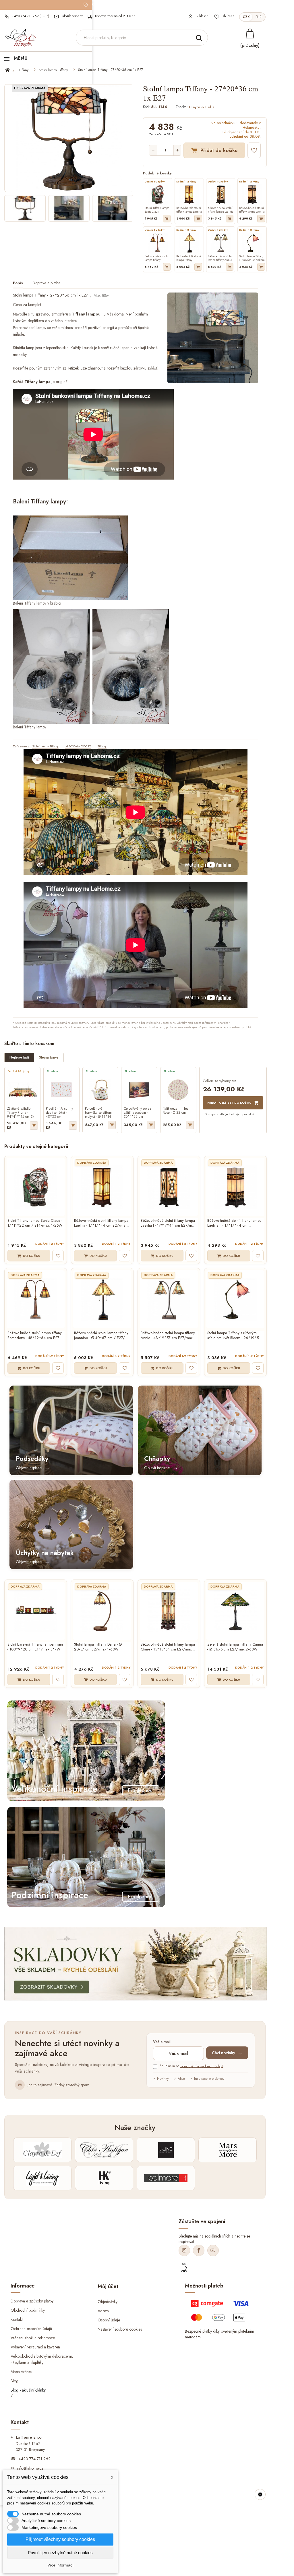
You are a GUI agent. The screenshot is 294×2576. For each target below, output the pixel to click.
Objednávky (108, 2302)
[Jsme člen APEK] (184, 2268)
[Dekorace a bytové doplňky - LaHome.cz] (21, 38)
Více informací (60, 2565)
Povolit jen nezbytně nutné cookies (60, 2553)
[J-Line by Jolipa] (166, 2150)
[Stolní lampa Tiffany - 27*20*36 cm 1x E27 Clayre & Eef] (25, 208)
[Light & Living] (42, 2178)
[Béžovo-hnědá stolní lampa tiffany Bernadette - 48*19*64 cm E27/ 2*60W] (36, 1299)
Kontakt (17, 2319)
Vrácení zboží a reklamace (33, 2338)
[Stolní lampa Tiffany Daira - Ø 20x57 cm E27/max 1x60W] (102, 1611)
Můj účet (108, 2286)
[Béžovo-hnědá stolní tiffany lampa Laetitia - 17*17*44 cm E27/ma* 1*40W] (102, 1187)
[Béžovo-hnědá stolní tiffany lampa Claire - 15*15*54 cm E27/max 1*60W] (169, 1611)
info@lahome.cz (30, 2468)
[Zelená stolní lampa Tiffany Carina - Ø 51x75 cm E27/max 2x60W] (235, 1611)
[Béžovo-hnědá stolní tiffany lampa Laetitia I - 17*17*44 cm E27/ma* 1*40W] (169, 1187)
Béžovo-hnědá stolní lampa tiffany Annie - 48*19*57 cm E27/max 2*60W (168, 1336)
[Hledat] (199, 38)
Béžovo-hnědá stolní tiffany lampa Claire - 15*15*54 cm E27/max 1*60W (168, 1647)
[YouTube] (213, 2250)
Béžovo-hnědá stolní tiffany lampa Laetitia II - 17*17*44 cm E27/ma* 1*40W (234, 1223)
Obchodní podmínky (28, 2310)
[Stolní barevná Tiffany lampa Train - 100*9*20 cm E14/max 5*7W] (36, 1611)
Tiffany (24, 70)
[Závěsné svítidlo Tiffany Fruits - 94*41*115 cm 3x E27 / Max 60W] (22, 1090)
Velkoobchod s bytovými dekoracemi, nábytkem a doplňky (42, 2359)
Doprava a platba (47, 283)
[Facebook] (199, 2250)
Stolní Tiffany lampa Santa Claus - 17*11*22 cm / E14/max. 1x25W (35, 1223)
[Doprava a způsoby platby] (221, 2313)
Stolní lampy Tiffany (53, 70)
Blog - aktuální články (28, 2390)
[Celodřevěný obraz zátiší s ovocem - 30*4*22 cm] (139, 1090)
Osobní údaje (109, 2320)
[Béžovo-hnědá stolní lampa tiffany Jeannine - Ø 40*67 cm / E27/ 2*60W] (102, 1299)
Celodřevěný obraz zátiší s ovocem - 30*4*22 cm (138, 1113)
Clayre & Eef (200, 107)
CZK (246, 17)
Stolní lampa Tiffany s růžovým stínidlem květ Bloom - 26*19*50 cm (234, 1336)
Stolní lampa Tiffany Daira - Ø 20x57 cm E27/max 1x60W (98, 1647)
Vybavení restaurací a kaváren (35, 2347)
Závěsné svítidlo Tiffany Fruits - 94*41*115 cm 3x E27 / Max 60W (21, 1113)
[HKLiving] (104, 2178)
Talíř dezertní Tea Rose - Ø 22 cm (176, 1111)
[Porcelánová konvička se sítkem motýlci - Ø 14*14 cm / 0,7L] (100, 1090)
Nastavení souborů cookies (120, 2329)
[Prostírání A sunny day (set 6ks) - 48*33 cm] (61, 1090)
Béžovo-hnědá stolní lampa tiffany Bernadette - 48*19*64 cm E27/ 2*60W (35, 1336)
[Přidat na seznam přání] (254, 150)
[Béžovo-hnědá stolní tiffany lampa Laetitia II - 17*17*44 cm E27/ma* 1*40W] (235, 1187)
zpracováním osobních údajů (202, 2066)
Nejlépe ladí (19, 1057)
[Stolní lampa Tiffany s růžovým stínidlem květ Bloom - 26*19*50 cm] (235, 1299)
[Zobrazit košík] (250, 33)
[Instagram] (184, 2250)
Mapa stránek (22, 2371)
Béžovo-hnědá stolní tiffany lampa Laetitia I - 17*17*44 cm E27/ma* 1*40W (169, 1223)
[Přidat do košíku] (167, 219)
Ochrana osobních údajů (31, 2329)
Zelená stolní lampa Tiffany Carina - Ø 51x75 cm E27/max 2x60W (235, 1647)
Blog (14, 2381)
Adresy (103, 2311)
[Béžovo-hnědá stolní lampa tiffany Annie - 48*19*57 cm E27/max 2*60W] (169, 1299)
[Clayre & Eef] (42, 2150)
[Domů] (11, 70)
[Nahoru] (260, 2494)
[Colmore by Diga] (166, 2178)
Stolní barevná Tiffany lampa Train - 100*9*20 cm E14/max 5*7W (35, 1647)
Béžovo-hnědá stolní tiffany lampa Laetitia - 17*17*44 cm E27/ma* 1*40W (101, 1223)
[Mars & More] (228, 2150)
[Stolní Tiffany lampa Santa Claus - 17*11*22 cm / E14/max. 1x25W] (36, 1187)
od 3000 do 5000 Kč (78, 746)
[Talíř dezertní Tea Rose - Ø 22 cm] (178, 1090)
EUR (259, 17)
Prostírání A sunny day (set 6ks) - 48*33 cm (59, 1113)
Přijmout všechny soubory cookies (60, 2539)
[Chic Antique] (104, 2150)
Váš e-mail (162, 2042)
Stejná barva (49, 1057)
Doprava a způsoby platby (32, 2301)
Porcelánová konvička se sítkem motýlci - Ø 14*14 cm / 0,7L (98, 1113)
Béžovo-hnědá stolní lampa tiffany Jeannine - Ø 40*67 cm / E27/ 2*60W (101, 1336)
